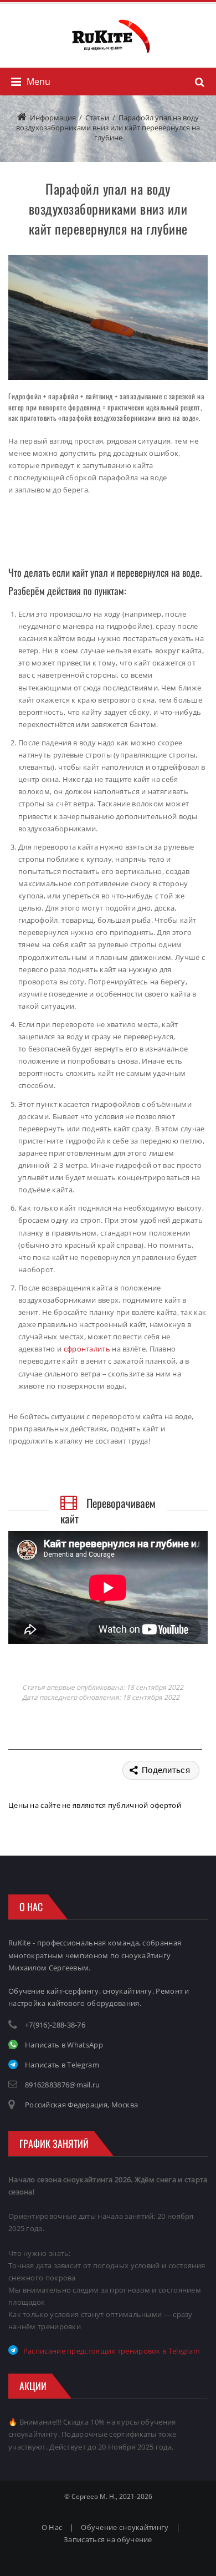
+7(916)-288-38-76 (55, 2025)
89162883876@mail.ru (63, 2085)
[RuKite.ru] (108, 36)
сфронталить (87, 1349)
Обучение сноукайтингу (125, 2527)
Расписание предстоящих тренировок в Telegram (109, 2351)
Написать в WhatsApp (60, 2045)
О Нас (52, 2527)
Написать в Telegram (58, 2065)
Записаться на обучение (108, 2539)
